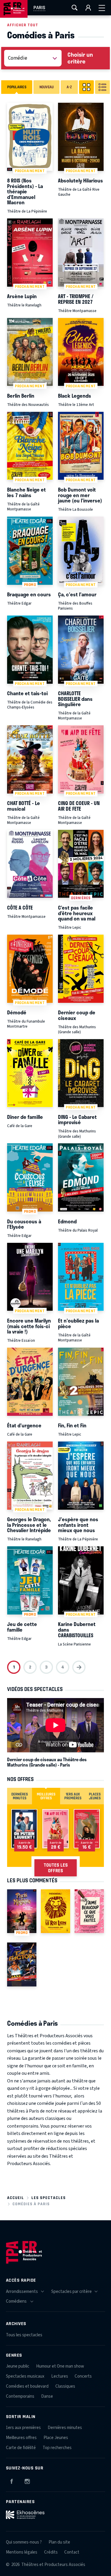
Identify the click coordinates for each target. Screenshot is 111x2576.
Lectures (60, 2376)
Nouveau (46, 87)
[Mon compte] (88, 8)
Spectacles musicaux (25, 2376)
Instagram (27, 2480)
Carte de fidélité (21, 2448)
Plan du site (59, 2542)
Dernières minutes (65, 2428)
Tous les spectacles (24, 2335)
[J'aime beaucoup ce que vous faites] (89, 1911)
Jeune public (18, 2366)
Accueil (16, 2198)
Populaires (17, 87)
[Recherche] (75, 8)
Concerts (83, 2376)
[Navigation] (102, 8)
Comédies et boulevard (27, 2386)
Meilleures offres (21, 2438)
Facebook (12, 2480)
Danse (47, 2396)
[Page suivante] (79, 1667)
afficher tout (23, 25)
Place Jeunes (56, 2438)
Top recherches (57, 2448)
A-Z (69, 87)
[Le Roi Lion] (55, 1911)
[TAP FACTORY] (22, 1964)
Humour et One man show (60, 2366)
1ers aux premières (23, 2428)
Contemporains (20, 2396)
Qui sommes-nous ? (24, 2542)
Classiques (65, 2386)
